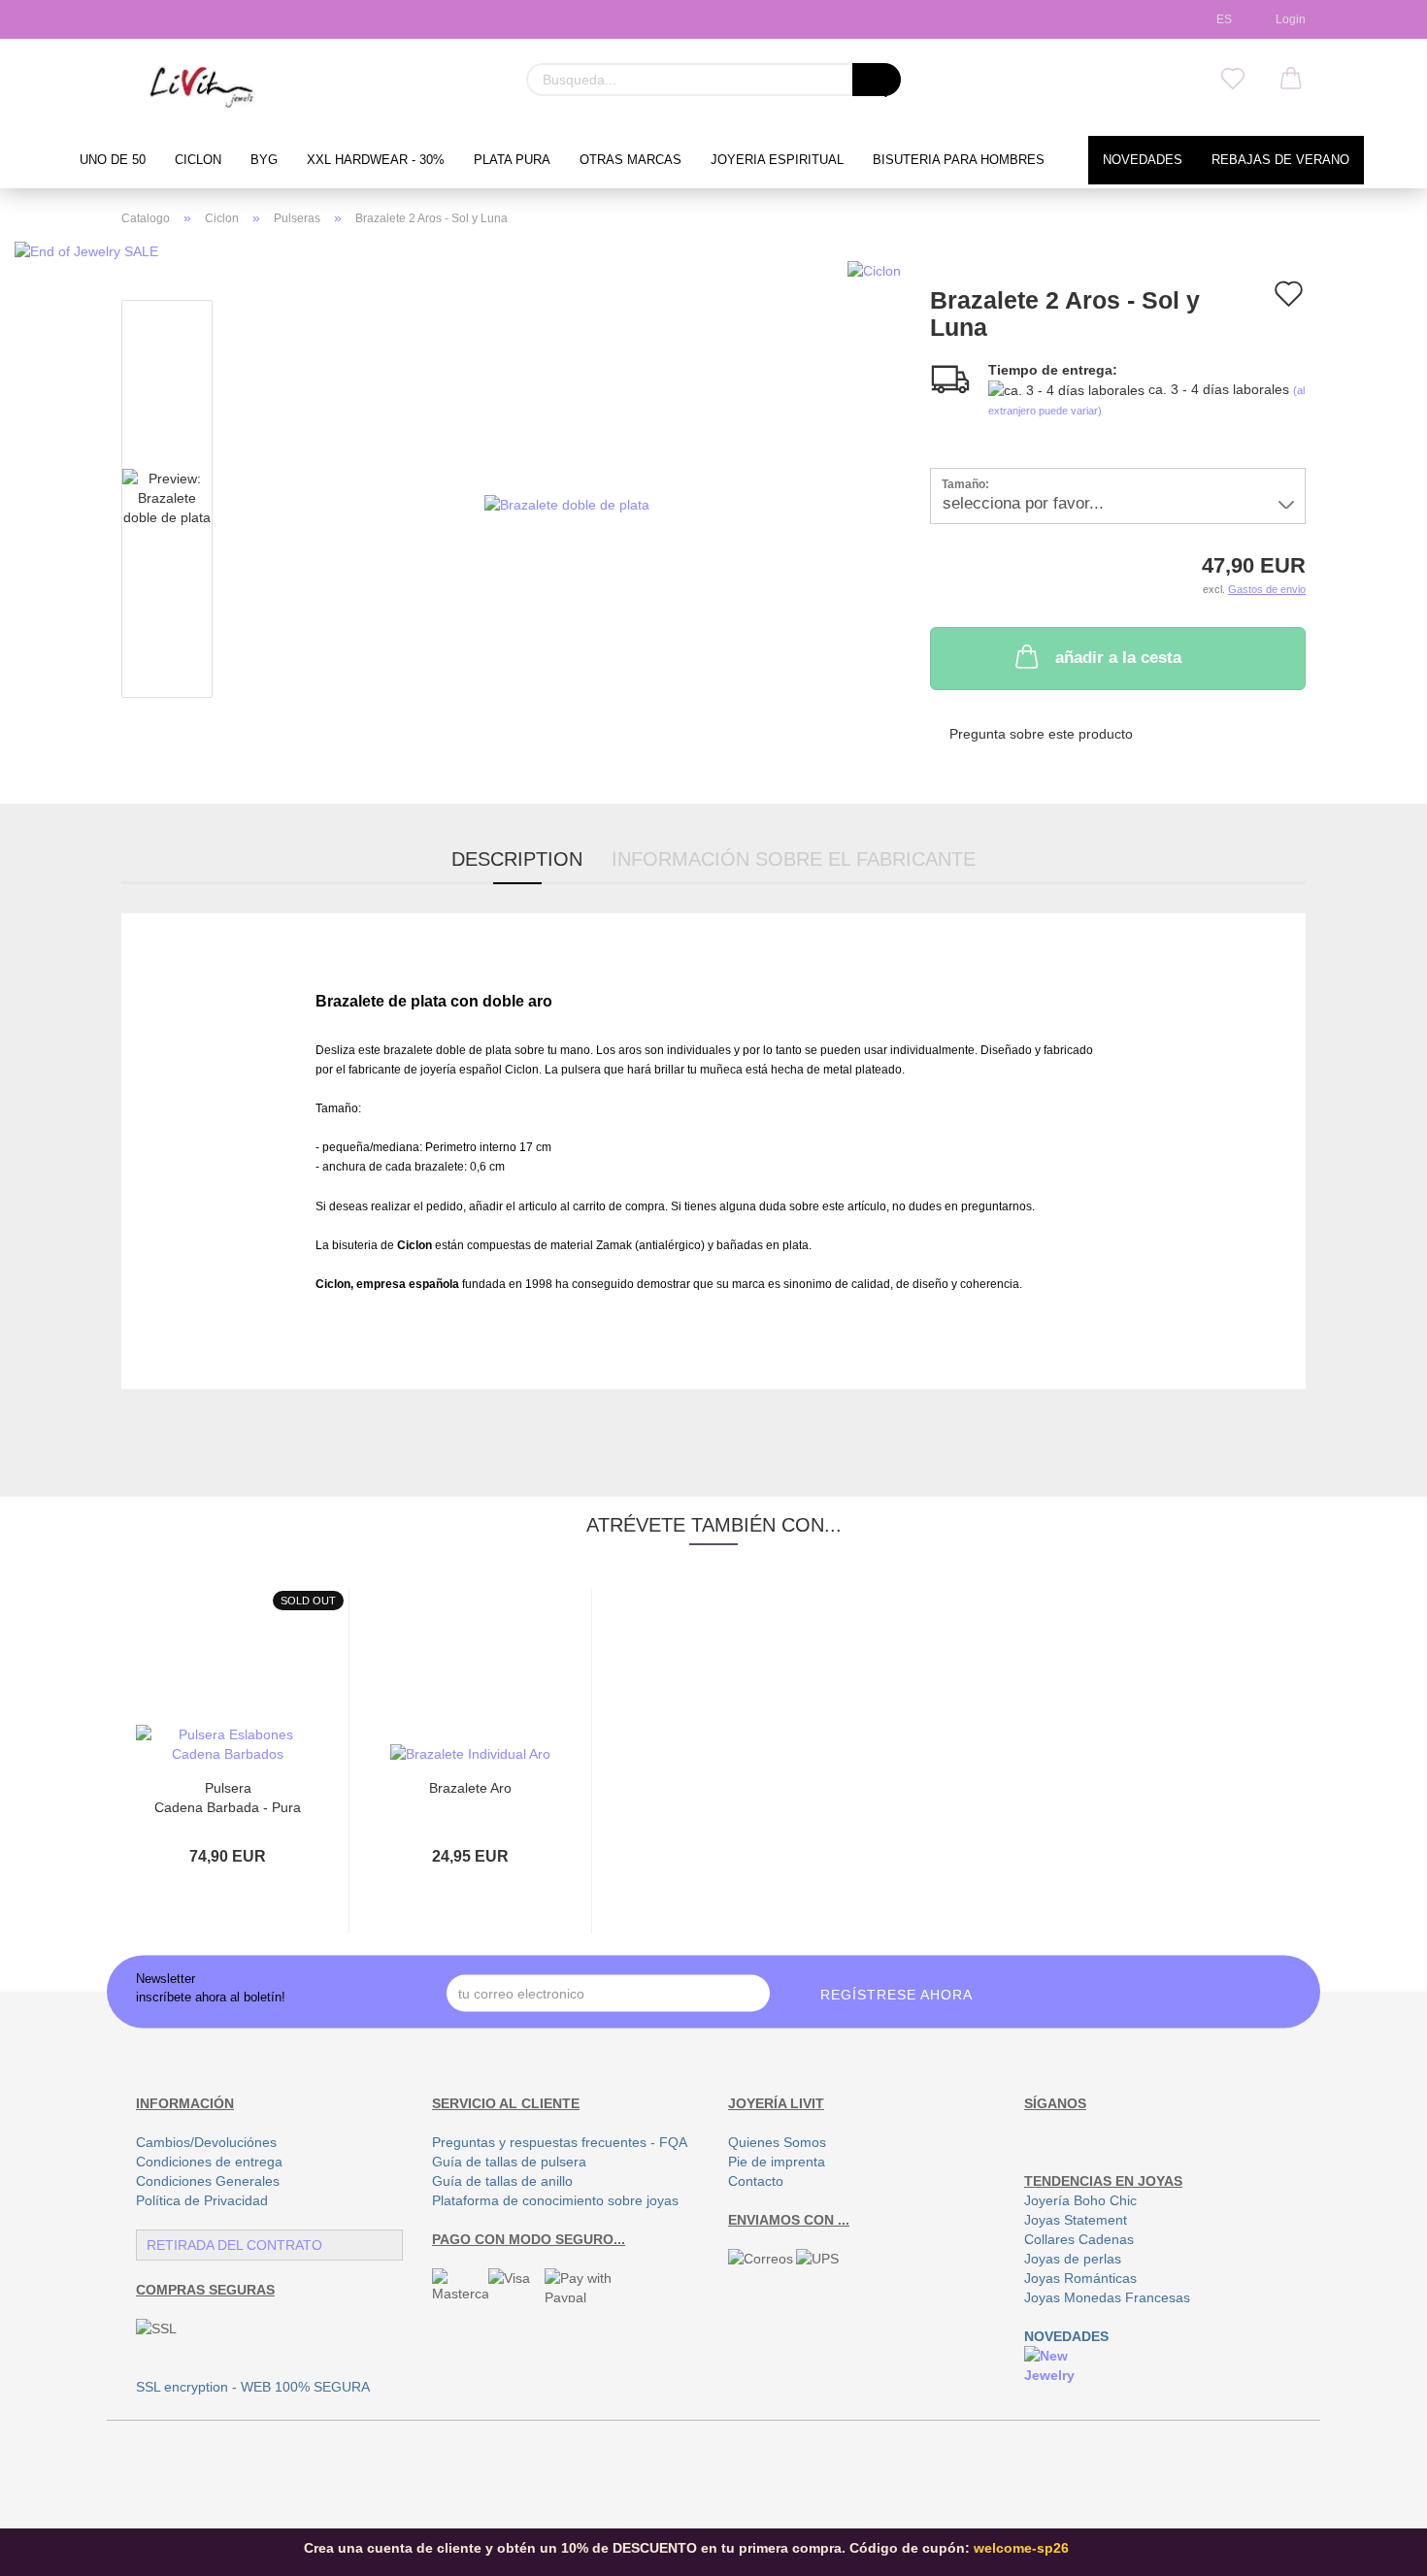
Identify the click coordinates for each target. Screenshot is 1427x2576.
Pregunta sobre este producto (1041, 734)
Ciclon (198, 160)
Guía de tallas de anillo (502, 2181)
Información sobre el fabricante (794, 859)
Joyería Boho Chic (1080, 2200)
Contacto (756, 2181)
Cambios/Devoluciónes (206, 2142)
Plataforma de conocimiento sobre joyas (555, 2200)
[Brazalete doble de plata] (567, 503)
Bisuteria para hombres (959, 160)
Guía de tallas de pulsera (509, 2162)
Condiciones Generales (208, 2181)
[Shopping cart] (1291, 80)
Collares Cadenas (1079, 2239)
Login (1288, 19)
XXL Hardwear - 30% (376, 160)
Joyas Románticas (1080, 2278)
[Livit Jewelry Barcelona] (202, 87)
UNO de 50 (113, 160)
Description (517, 859)
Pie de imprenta (777, 2162)
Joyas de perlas (1073, 2259)
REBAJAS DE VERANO (1280, 160)
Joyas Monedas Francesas (1107, 2297)
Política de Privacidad (202, 2200)
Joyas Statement (1076, 2220)
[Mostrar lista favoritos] (1233, 80)
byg (264, 160)
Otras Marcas (631, 160)
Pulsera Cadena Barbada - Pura (228, 1796)
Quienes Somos (777, 2142)
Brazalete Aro (470, 1788)
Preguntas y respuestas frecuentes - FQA (560, 2142)
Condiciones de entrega (209, 2162)
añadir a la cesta (1118, 658)
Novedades (1143, 160)
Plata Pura (512, 160)
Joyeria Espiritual (777, 160)
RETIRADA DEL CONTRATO (234, 2245)
